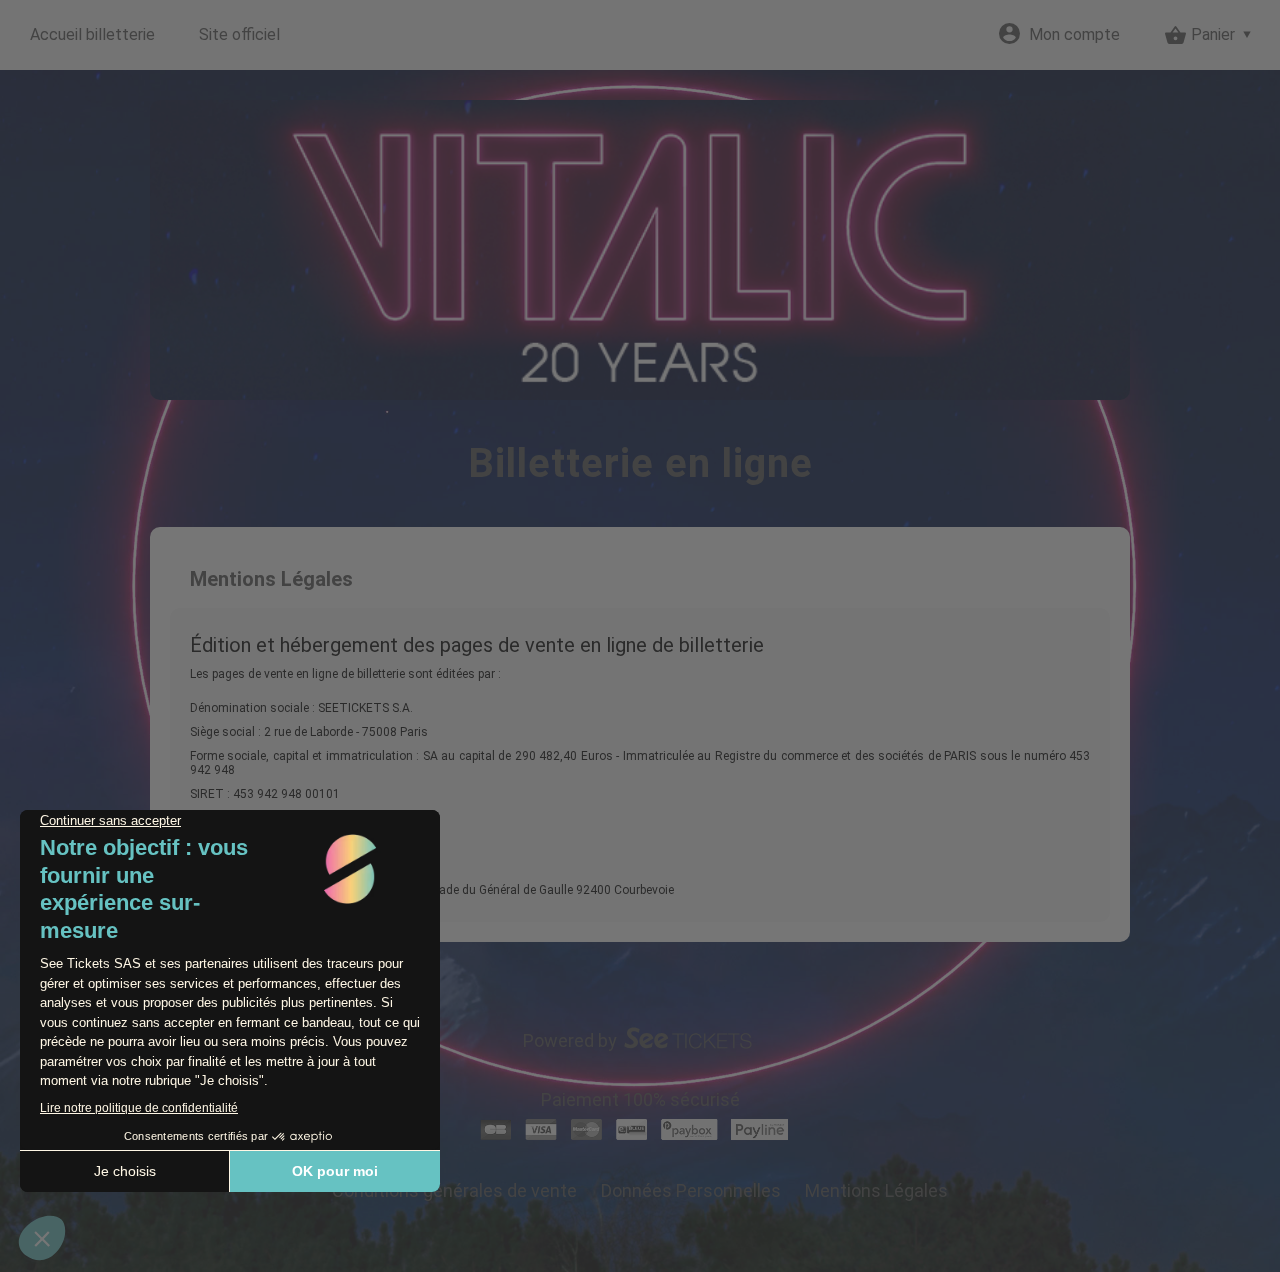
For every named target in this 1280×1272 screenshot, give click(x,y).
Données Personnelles (691, 1190)
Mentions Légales (876, 1190)
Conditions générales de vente (454, 1190)
